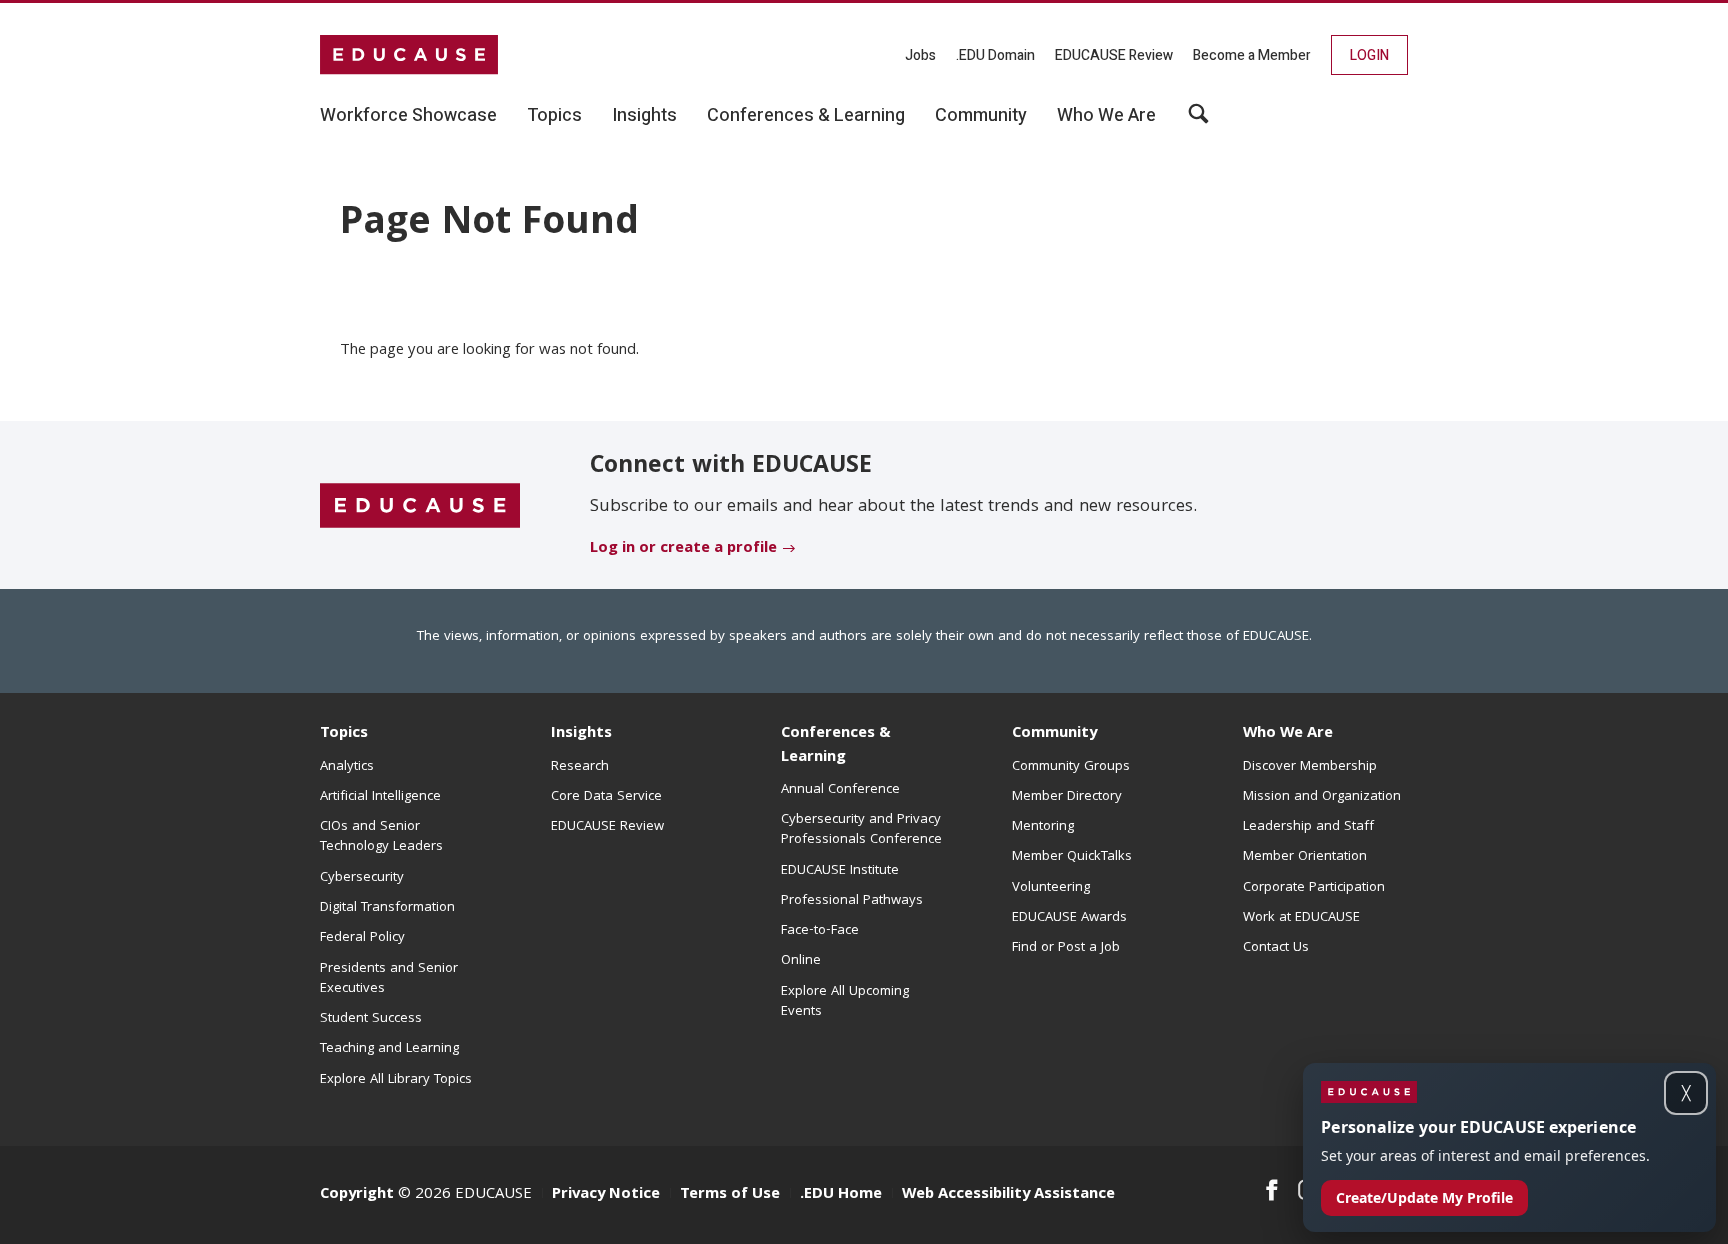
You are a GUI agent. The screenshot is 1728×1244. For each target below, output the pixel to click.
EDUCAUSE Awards (1069, 918)
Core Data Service (606, 797)
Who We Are (1288, 734)
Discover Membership (1310, 767)
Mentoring (1043, 827)
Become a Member (1252, 55)
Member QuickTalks (1072, 857)
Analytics (347, 767)
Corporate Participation (1314, 888)
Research (580, 767)
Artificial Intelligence (380, 797)
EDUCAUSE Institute (840, 871)
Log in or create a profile (683, 549)
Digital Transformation (387, 908)
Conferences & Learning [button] (806, 116)
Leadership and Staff (1308, 827)
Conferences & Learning (836, 745)
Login (1369, 55)
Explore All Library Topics (396, 1080)
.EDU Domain (995, 55)
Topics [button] (554, 116)
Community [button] (981, 116)
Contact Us (1276, 948)
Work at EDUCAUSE (1301, 918)
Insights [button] (644, 116)
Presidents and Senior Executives (389, 979)
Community (1054, 734)
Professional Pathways (852, 901)
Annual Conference (840, 790)
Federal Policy (362, 938)
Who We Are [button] (1106, 116)
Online (801, 961)
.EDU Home (841, 1195)
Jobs (920, 55)
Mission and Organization (1322, 797)
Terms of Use (730, 1195)
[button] (1424, 1198)
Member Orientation (1305, 857)
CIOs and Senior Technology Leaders (381, 837)
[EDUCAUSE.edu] (409, 55)
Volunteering (1051, 888)
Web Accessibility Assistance (1008, 1195)
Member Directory (1067, 797)
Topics (344, 734)
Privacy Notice (606, 1195)
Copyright (357, 1195)
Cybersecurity (362, 878)
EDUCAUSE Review (1114, 55)
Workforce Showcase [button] (408, 116)
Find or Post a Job (1066, 948)
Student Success (371, 1019)
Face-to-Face (820, 931)
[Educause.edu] (420, 506)
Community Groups (1071, 767)
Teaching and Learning (389, 1049)
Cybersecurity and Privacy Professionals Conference (861, 830)
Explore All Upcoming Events (845, 1002)
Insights (581, 734)
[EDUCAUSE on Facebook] (1271, 1190)
